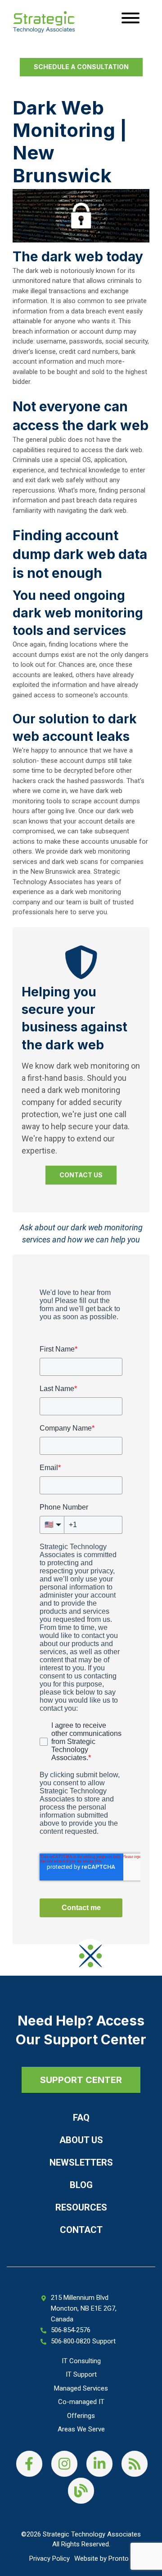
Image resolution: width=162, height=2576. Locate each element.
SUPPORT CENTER (81, 2080)
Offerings (81, 2416)
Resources (81, 2207)
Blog (81, 2185)
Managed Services (81, 2388)
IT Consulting (81, 2361)
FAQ (81, 2118)
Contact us (81, 1175)
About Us (81, 2140)
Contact (81, 2230)
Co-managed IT (81, 2402)
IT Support (81, 2374)
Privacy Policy (49, 2558)
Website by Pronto (101, 2558)
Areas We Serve (81, 2429)
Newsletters (81, 2162)
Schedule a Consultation (81, 67)
